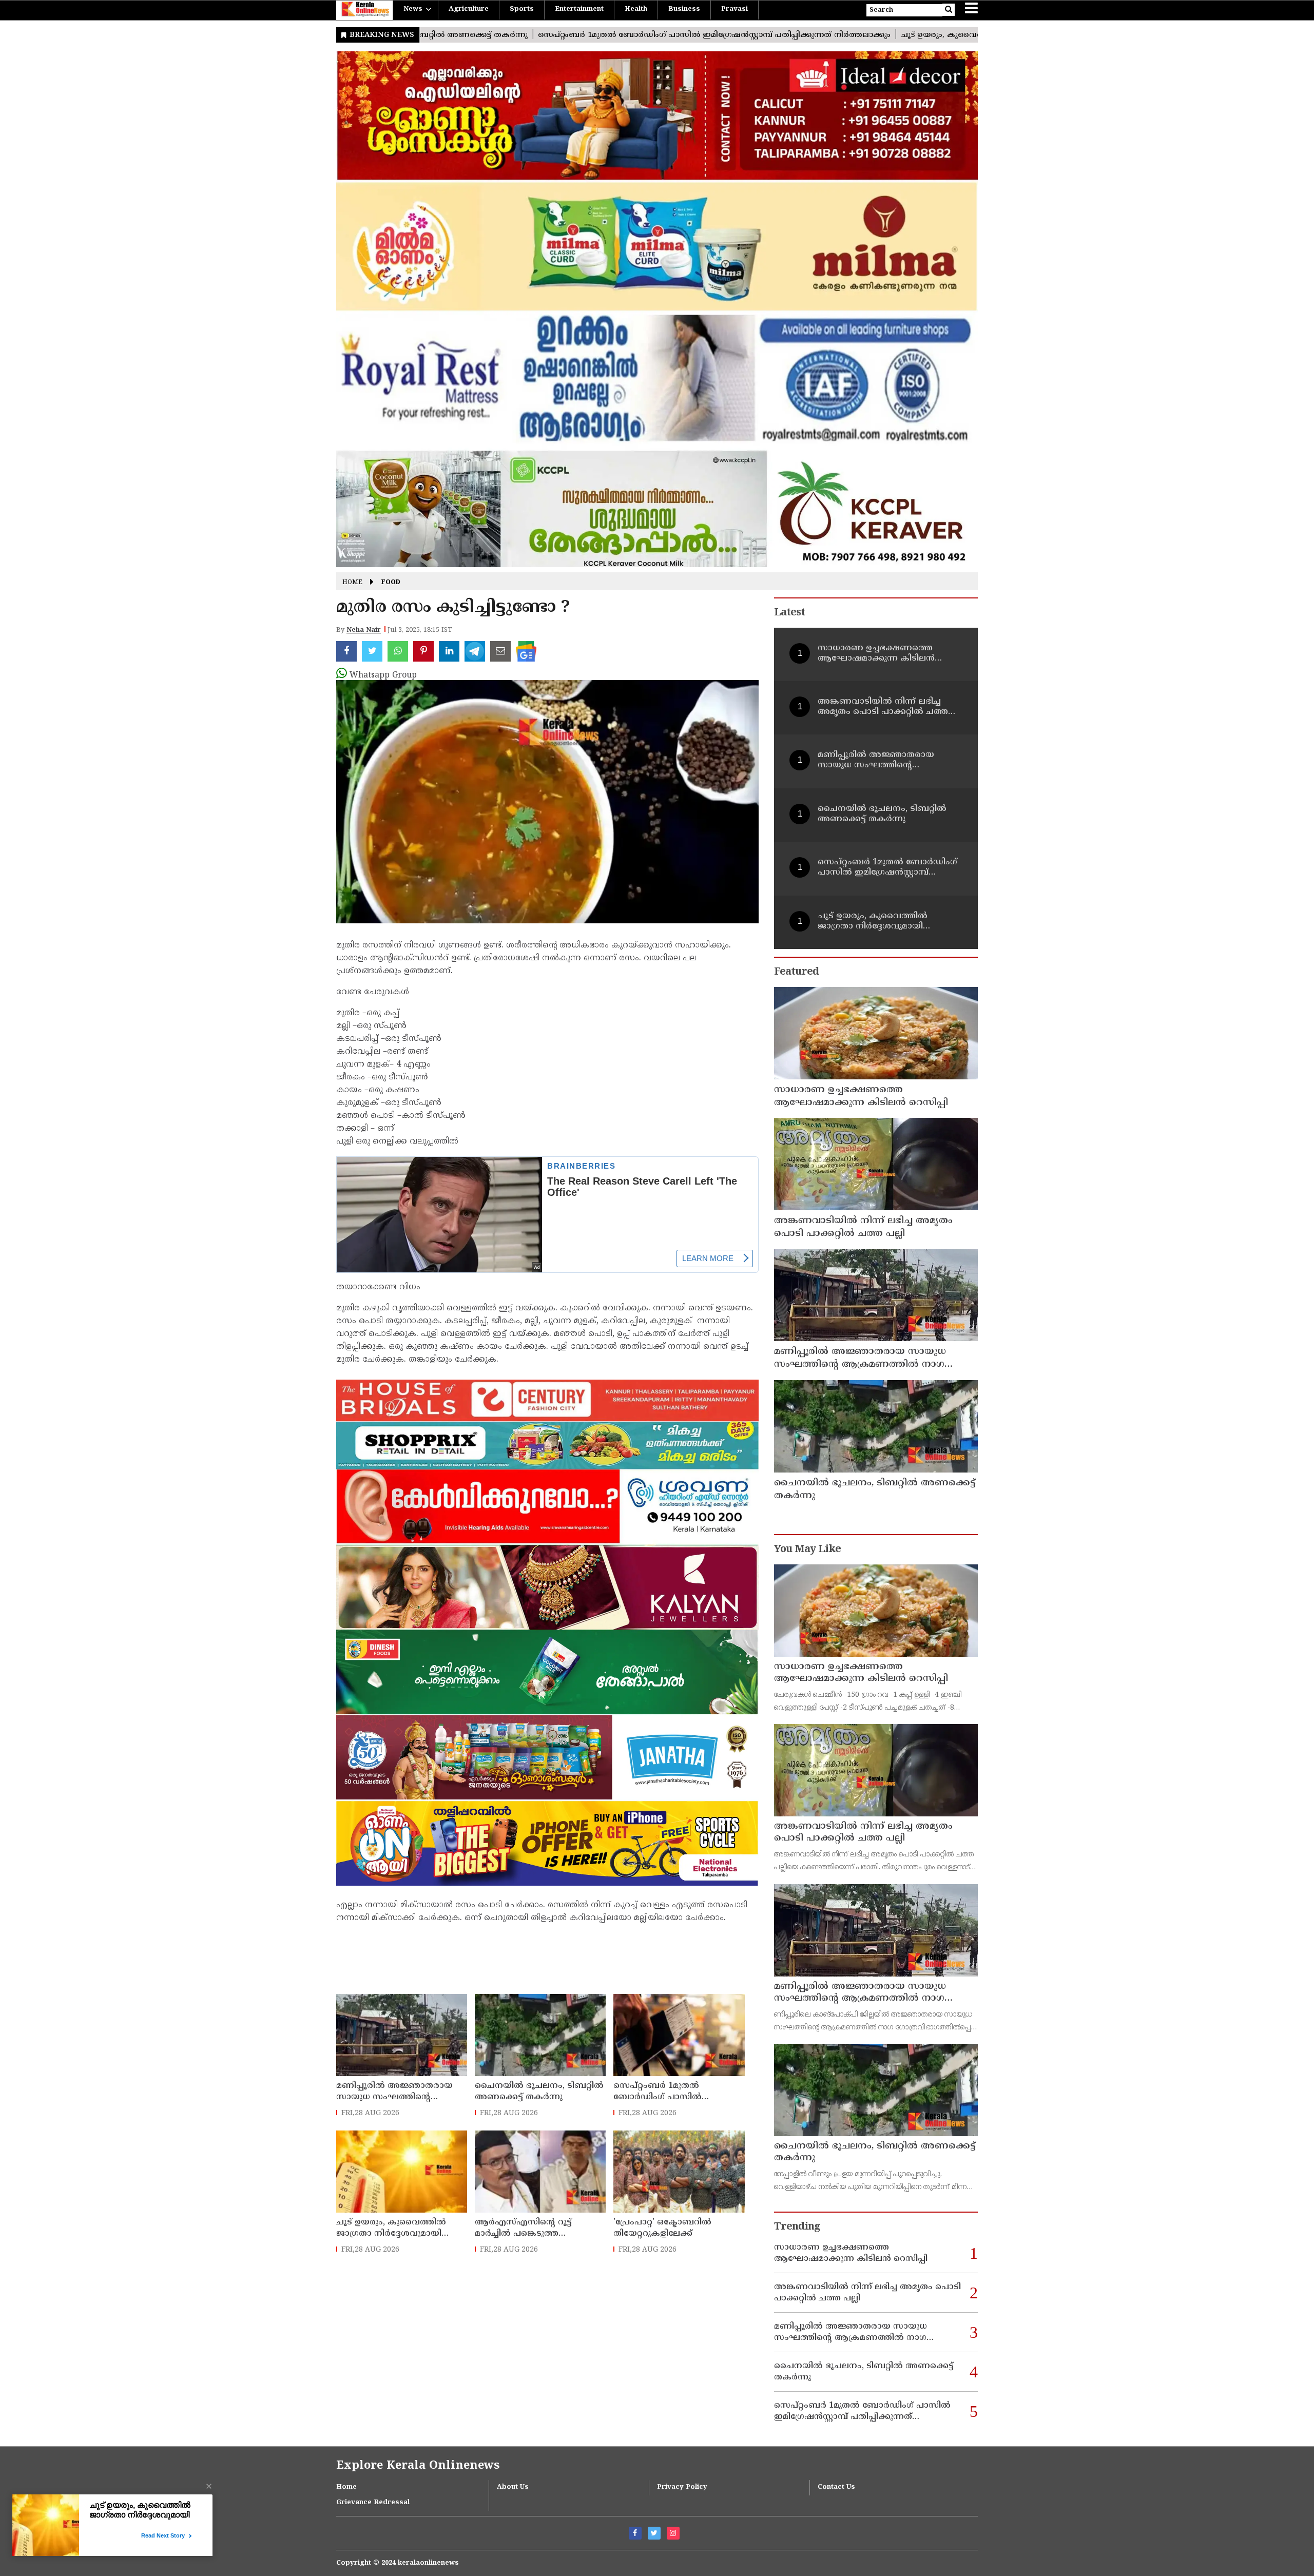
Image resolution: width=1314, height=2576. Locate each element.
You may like (807, 1550)
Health (636, 9)
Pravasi (735, 9)
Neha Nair (364, 630)
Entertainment (579, 9)
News (413, 9)
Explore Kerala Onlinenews (418, 2466)
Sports (522, 9)
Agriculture (469, 9)
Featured (796, 972)
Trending (797, 2227)
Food (391, 583)
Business (684, 9)
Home (352, 583)
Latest (789, 613)
